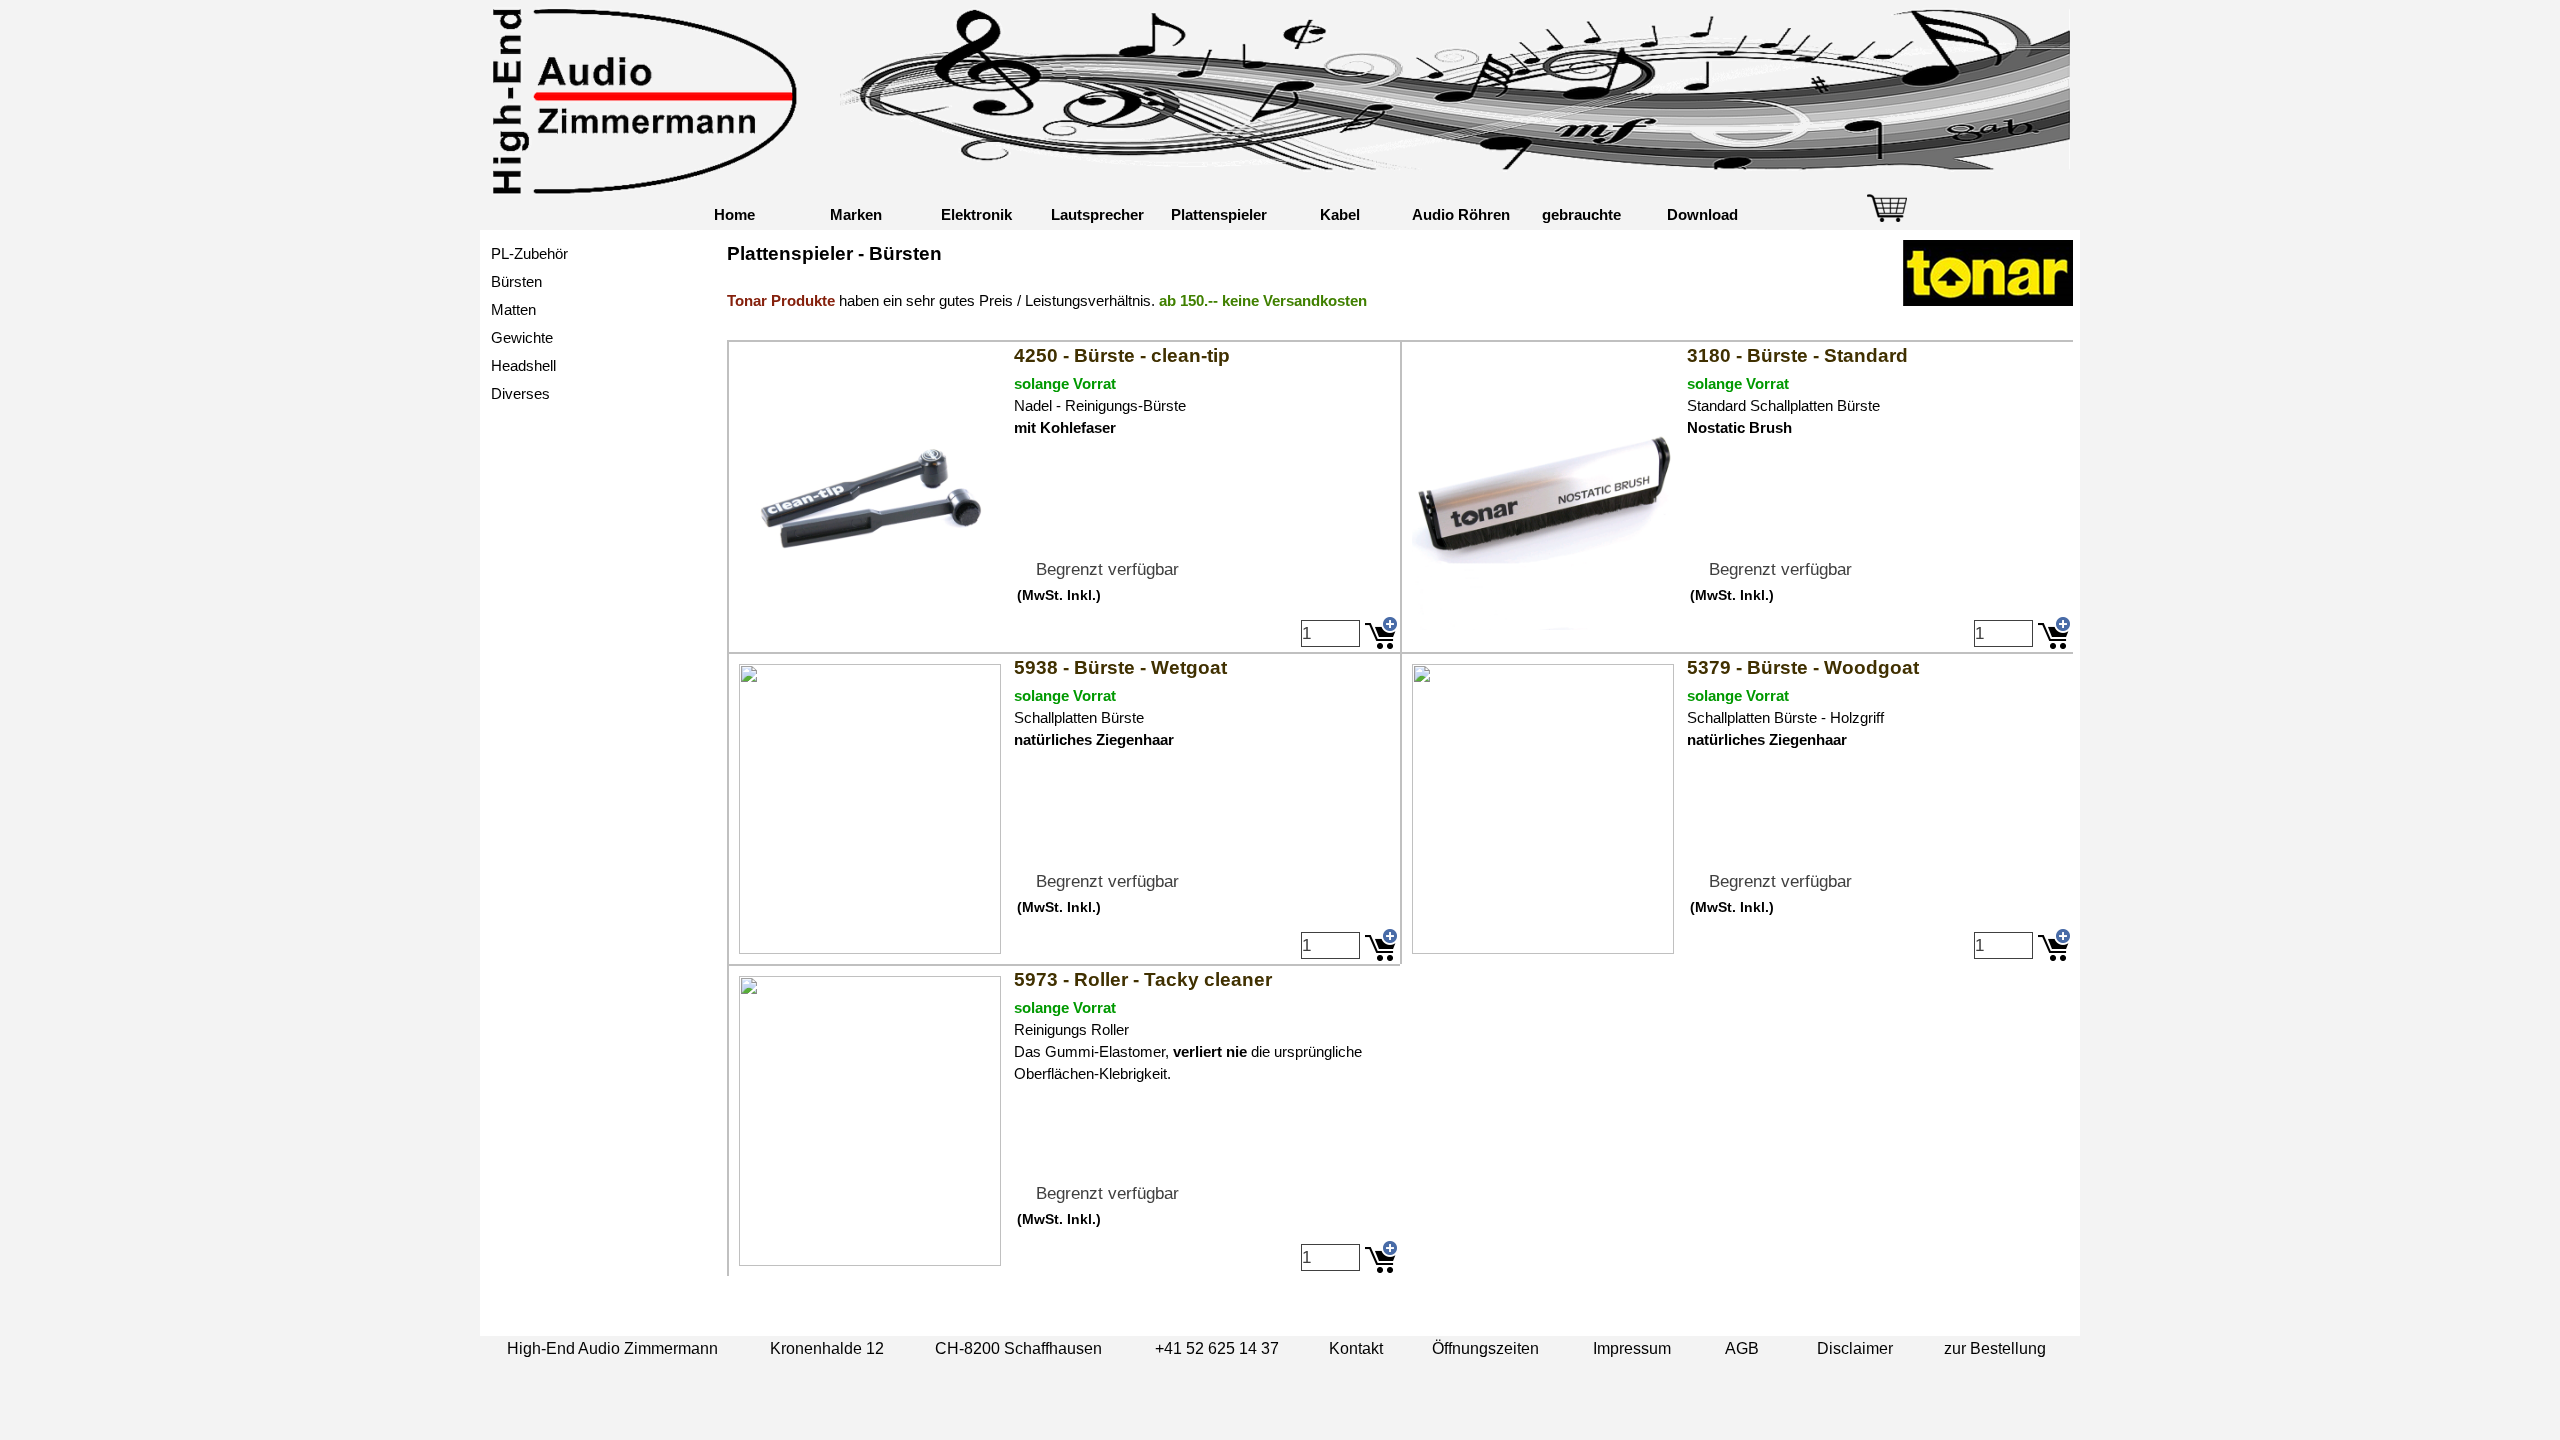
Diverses (520, 394)
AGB (1742, 1348)
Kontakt (1356, 1348)
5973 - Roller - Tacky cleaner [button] (1143, 979)
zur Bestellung (1995, 1348)
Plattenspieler (1219, 215)
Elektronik (976, 215)
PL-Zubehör (529, 254)
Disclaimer (1855, 1348)
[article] (1063, 496)
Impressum (1632, 1348)
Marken (856, 215)
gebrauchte (1581, 215)
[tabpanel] (1400, 287)
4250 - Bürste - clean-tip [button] (1122, 355)
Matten (513, 310)
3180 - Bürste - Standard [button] (1797, 355)
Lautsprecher (1097, 215)
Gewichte (522, 338)
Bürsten (516, 282)
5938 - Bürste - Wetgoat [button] (1120, 667)
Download (1702, 215)
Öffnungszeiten (1485, 1348)
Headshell (523, 366)
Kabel (1340, 215)
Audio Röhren (1461, 215)
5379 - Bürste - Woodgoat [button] (1803, 667)
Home (734, 215)
